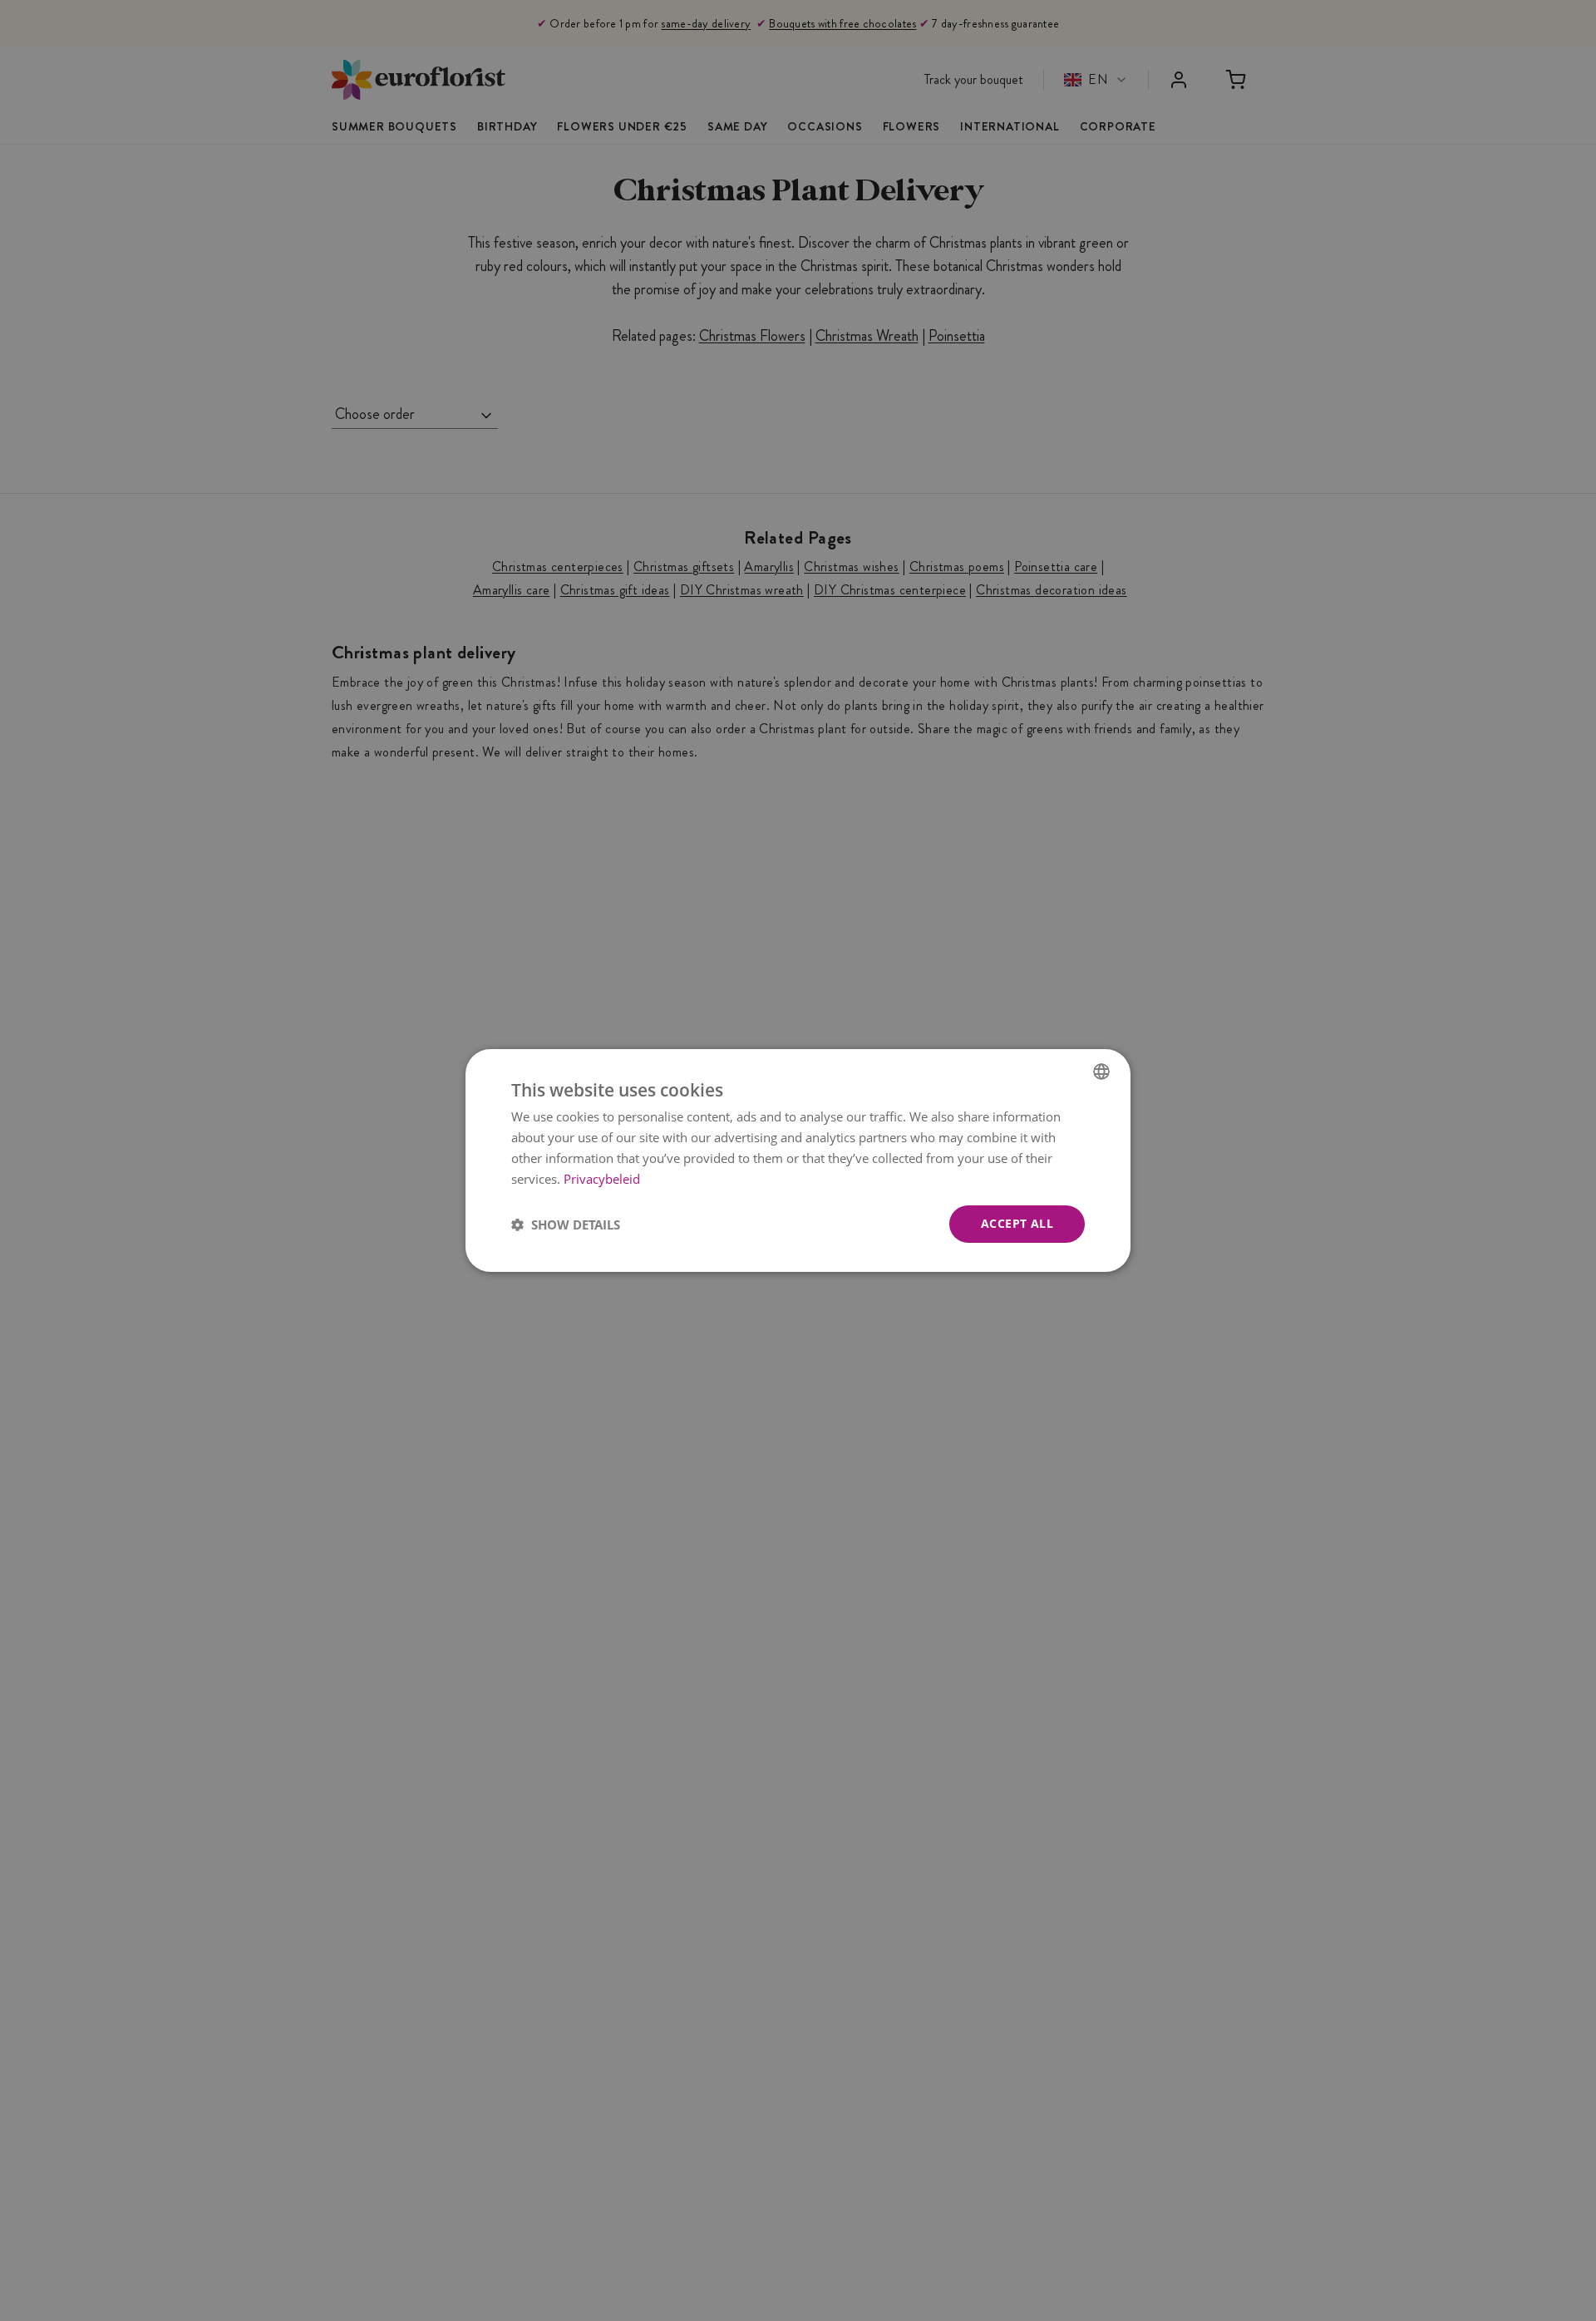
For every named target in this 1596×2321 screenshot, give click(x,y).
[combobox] (1101, 1072)
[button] (566, 1225)
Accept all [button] (1017, 1223)
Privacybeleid (602, 1179)
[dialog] (798, 1160)
